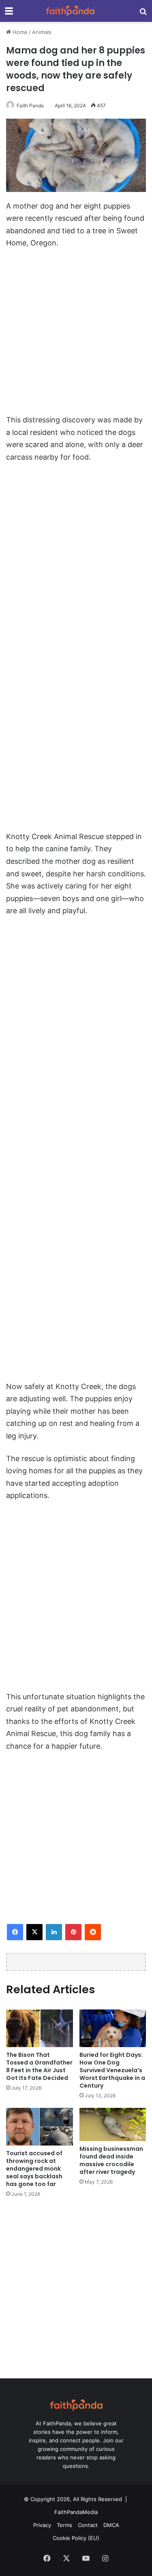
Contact (88, 2525)
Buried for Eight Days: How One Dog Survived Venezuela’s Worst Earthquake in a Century (112, 2070)
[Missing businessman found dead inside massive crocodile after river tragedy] (113, 2124)
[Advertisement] (76, 336)
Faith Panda (30, 105)
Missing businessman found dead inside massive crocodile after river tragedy (111, 2160)
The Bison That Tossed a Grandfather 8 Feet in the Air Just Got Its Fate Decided (39, 2066)
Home (19, 32)
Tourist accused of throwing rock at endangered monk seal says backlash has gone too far (34, 2169)
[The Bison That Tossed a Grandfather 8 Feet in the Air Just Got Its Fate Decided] (40, 2028)
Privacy (42, 2525)
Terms (64, 2525)
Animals (42, 32)
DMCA (111, 2525)
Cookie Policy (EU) (76, 2538)
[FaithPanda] (70, 11)
